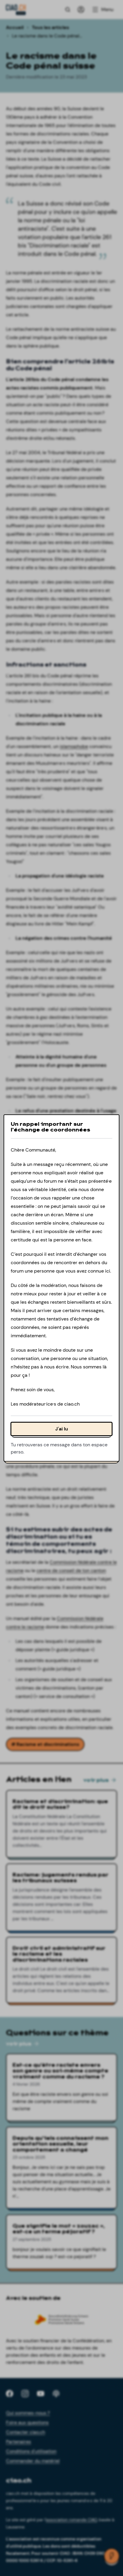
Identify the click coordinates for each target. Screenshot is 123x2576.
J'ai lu (62, 1429)
